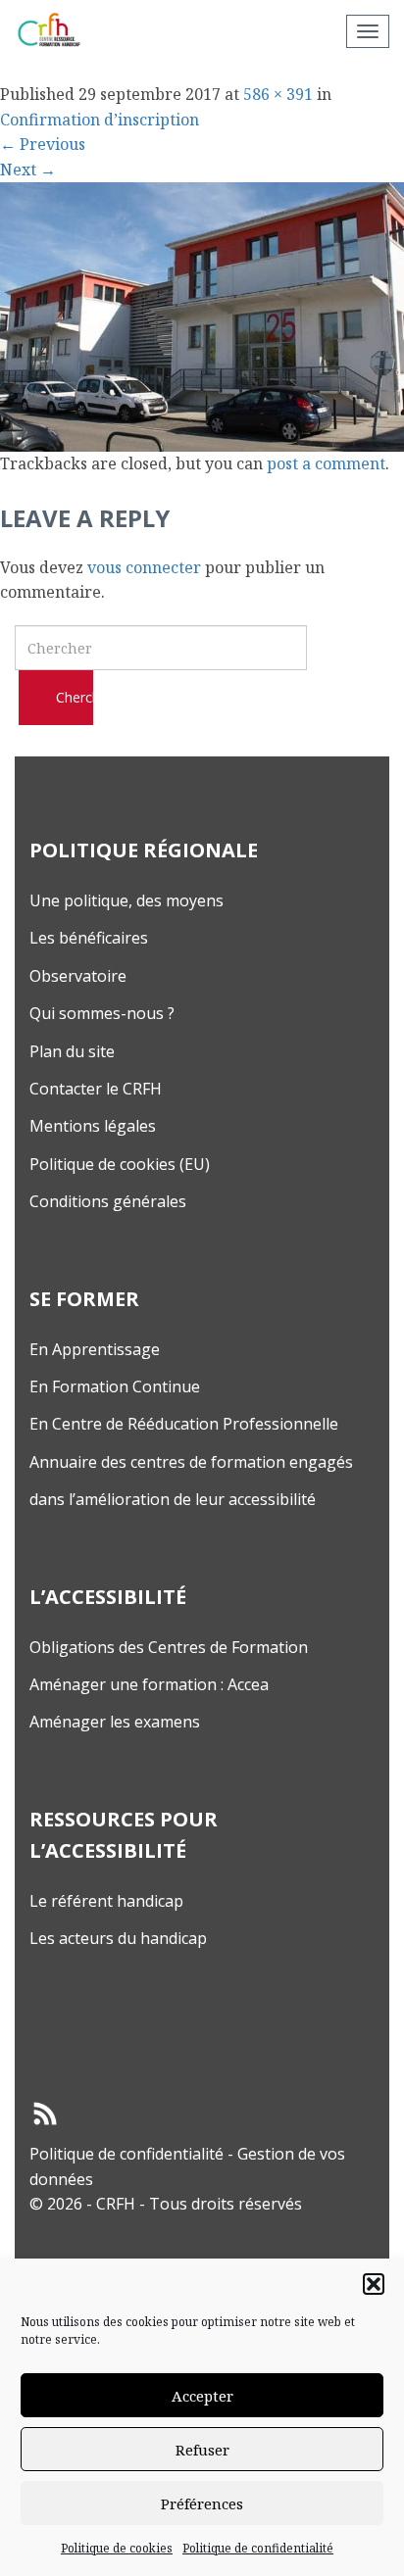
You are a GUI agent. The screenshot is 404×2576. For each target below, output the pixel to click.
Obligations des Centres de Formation (169, 1647)
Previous (43, 144)
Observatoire (78, 976)
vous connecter (144, 567)
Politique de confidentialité (258, 2548)
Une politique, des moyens (126, 900)
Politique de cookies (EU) (120, 1164)
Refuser (202, 2450)
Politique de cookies (117, 2548)
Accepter (202, 2396)
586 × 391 (278, 94)
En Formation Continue (115, 1386)
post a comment (326, 463)
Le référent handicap (106, 1901)
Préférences (202, 2503)
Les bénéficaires (89, 938)
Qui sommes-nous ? (102, 1013)
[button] (374, 2284)
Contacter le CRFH (96, 1089)
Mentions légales (93, 1126)
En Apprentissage (95, 1349)
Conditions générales (108, 1201)
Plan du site (72, 1051)
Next (28, 170)
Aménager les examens (115, 1722)
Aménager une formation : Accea (149, 1684)
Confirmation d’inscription (100, 120)
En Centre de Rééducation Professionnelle (184, 1424)
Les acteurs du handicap (118, 1938)
